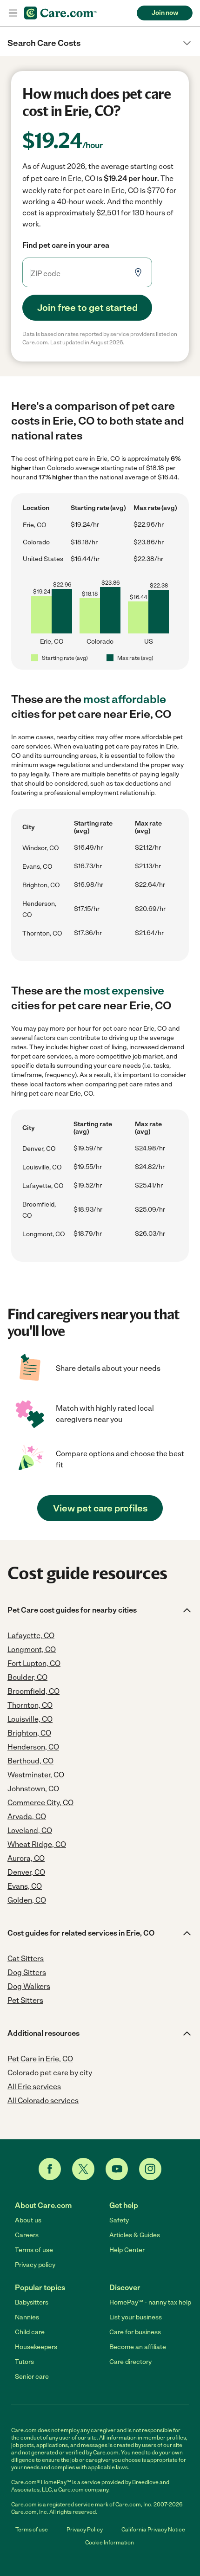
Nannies (27, 2317)
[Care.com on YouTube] (117, 2169)
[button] (100, 43)
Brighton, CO (41, 885)
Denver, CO (39, 1149)
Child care (30, 2332)
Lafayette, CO (43, 1186)
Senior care (32, 2377)
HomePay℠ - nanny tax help (150, 2302)
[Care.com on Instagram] (150, 2169)
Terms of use (34, 2250)
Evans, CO (37, 867)
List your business (136, 2317)
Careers (27, 2235)
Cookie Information (110, 2543)
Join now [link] (165, 13)
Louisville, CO (42, 1167)
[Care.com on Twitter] (83, 2169)
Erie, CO (35, 525)
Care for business (135, 2332)
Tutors (24, 2362)
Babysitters (32, 2302)
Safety (119, 2220)
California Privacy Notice (153, 2530)
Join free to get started (87, 308)
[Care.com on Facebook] (50, 2169)
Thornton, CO (42, 933)
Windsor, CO (41, 848)
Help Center (127, 2250)
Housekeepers (36, 2347)
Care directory (130, 2362)
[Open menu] (13, 13)
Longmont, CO (44, 1234)
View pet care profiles (100, 1508)
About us (28, 2220)
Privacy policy (35, 2265)
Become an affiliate (138, 2347)
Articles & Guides (135, 2235)
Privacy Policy (85, 2530)
